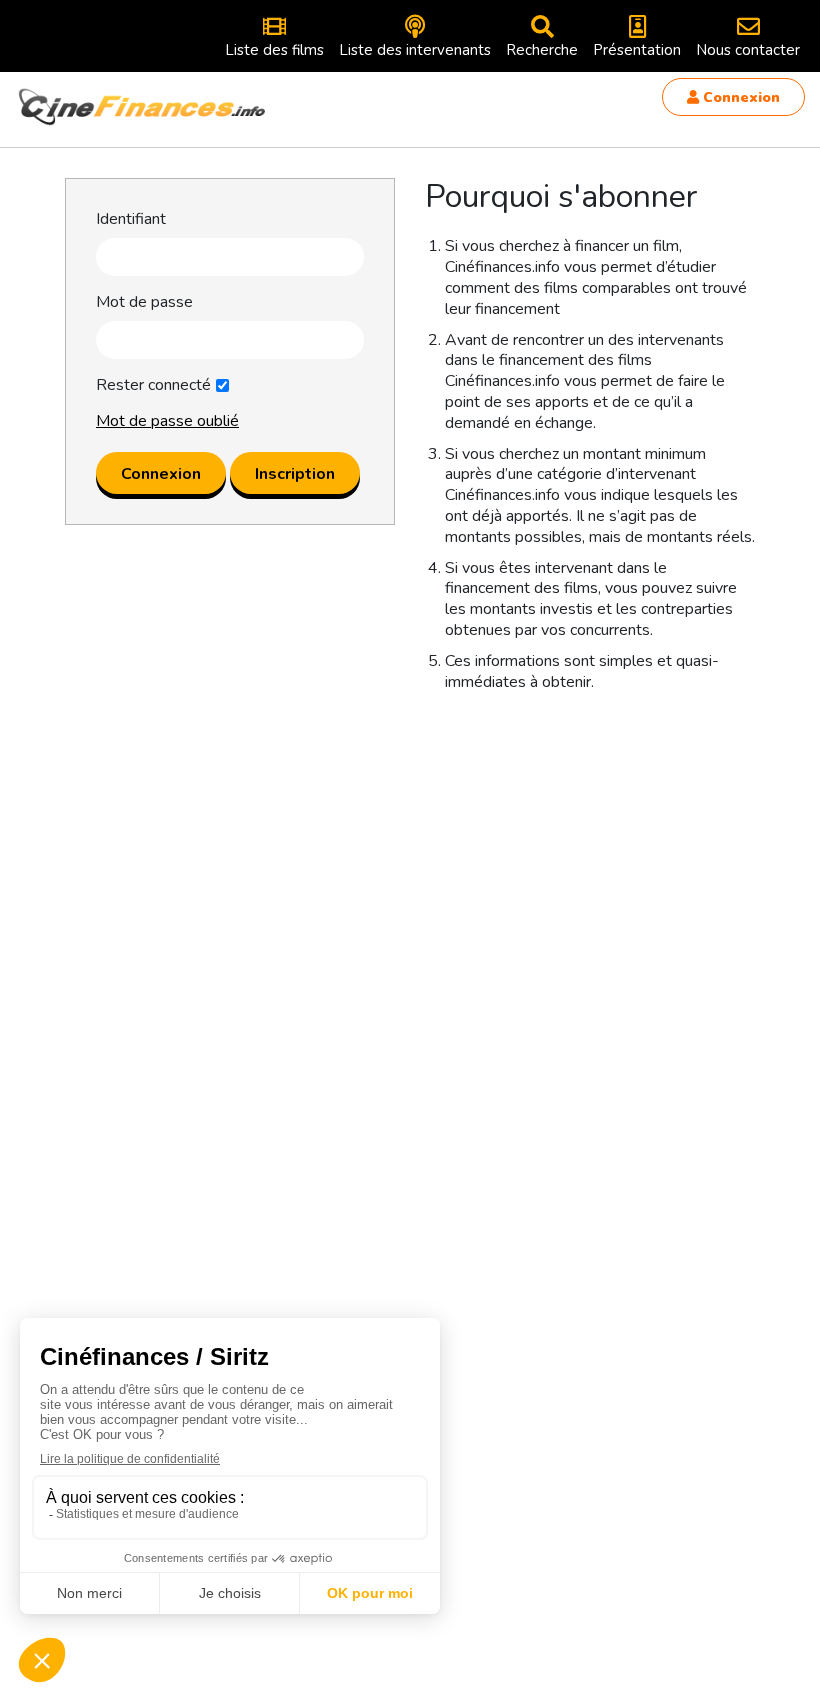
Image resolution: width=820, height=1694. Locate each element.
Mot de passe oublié (167, 421)
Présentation (637, 50)
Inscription (295, 474)
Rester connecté (153, 385)
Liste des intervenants (415, 50)
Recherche (542, 50)
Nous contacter (748, 50)
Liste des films (274, 50)
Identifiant (131, 219)
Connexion (739, 97)
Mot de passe (144, 302)
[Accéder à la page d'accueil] (143, 107)
